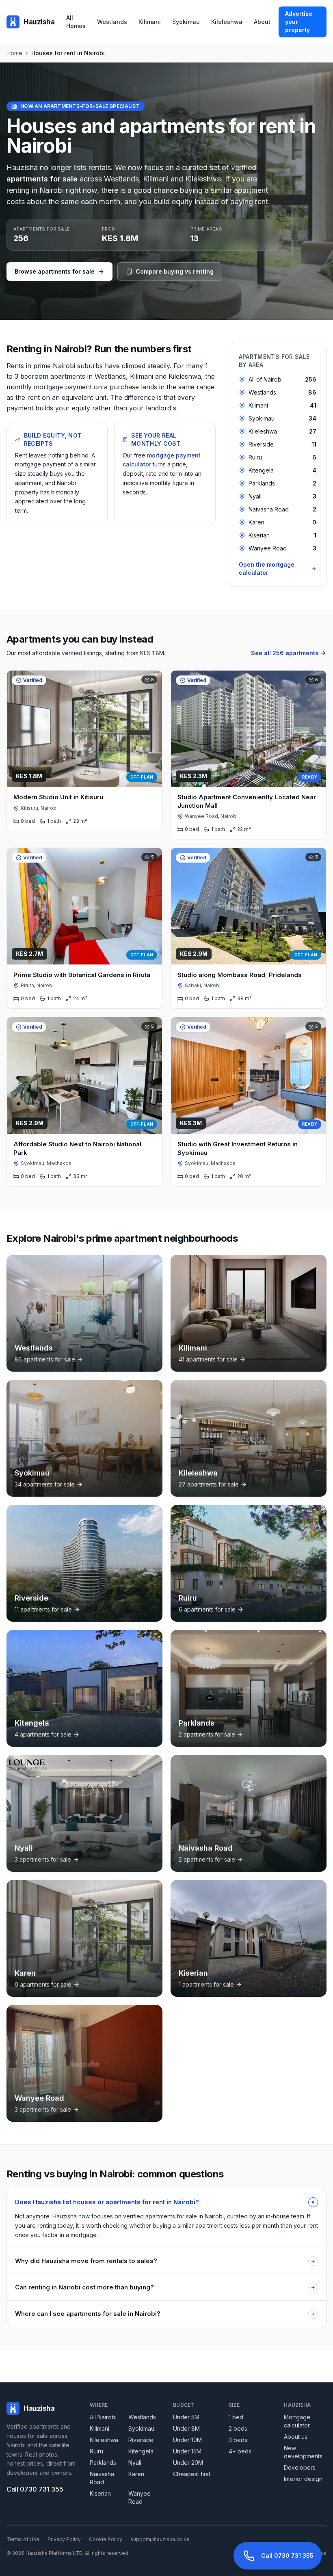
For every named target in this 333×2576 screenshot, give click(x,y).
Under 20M (188, 2463)
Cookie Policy (106, 2539)
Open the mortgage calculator (267, 568)
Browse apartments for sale (55, 271)
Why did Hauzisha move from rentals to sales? (165, 2261)
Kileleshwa (227, 22)
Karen (136, 2474)
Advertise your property (299, 22)
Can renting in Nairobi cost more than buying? (165, 2287)
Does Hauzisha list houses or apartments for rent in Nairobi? (166, 2202)
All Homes (76, 22)
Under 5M (186, 2417)
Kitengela (141, 2451)
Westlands (112, 22)
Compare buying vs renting (175, 271)
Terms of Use (23, 2539)
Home (14, 53)
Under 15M (187, 2451)
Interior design (303, 2479)
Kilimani (150, 22)
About (262, 22)
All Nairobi (103, 2417)
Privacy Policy (64, 2539)
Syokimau (186, 22)
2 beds (238, 2428)
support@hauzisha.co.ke (160, 2539)
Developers (300, 2467)
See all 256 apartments (285, 653)
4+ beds (240, 2451)
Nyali (135, 2463)
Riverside (141, 2440)
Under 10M (187, 2440)
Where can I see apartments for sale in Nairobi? (165, 2314)
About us (296, 2437)
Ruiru (96, 2451)
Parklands (103, 2463)
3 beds (238, 2440)
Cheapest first (192, 2474)
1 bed (236, 2417)
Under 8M (186, 2428)
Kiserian (100, 2493)
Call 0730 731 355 (35, 2489)
